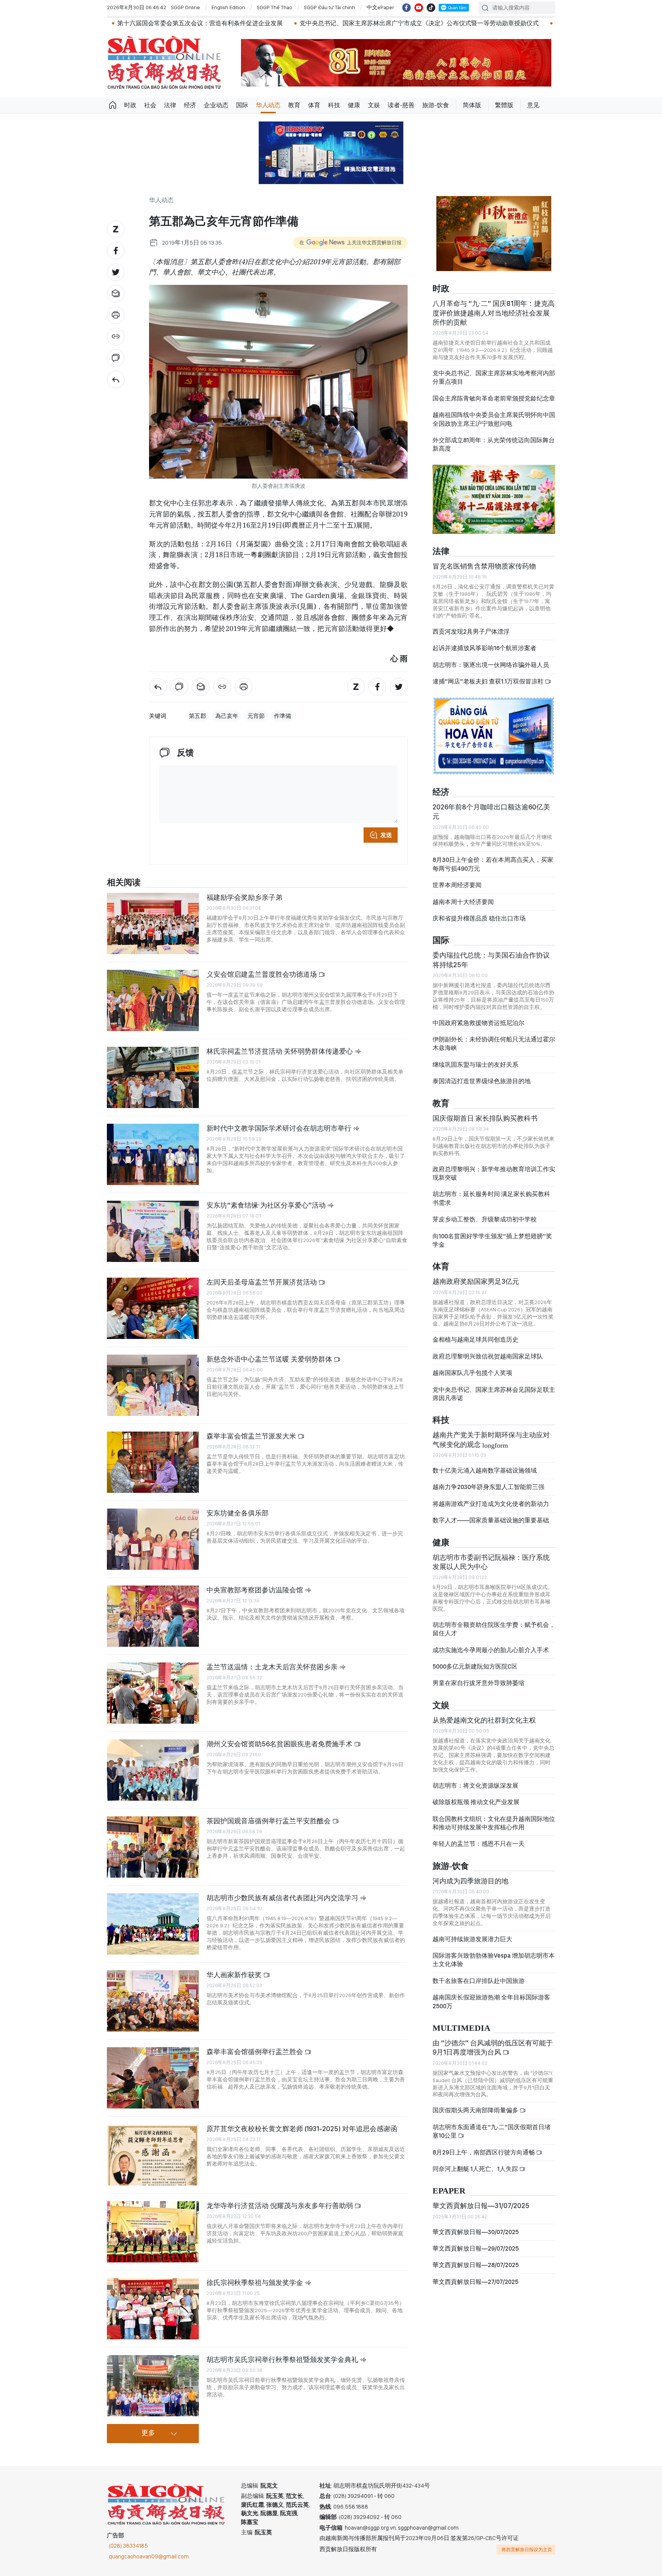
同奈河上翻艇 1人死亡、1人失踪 (476, 2162)
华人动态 (268, 105)
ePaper (449, 2185)
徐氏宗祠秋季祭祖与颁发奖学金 (256, 2283)
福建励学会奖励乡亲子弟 (244, 897)
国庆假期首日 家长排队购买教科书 (485, 1111)
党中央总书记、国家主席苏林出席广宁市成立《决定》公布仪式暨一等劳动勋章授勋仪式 (306, 23)
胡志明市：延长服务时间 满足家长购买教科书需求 (491, 1192)
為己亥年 (227, 716)
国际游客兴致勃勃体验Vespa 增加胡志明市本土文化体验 (494, 1953)
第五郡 (197, 716)
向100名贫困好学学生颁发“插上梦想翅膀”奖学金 (492, 1234)
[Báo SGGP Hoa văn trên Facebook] (406, 8)
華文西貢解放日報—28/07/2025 (476, 2258)
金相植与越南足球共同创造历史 (475, 1333)
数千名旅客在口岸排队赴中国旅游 (478, 1974)
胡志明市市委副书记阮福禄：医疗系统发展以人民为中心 (491, 1555)
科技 (334, 105)
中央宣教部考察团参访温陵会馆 (256, 1590)
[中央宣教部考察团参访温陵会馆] (153, 1616)
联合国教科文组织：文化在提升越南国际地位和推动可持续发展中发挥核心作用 (494, 1816)
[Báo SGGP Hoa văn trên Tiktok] (431, 8)
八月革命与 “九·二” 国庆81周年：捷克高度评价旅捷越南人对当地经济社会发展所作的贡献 (494, 306)
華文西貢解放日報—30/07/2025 (476, 2225)
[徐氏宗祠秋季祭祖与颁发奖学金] (153, 2309)
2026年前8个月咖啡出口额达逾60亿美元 (491, 805)
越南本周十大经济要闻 (463, 895)
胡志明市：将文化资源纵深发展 (475, 1779)
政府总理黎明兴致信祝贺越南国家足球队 (488, 1350)
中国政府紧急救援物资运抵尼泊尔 (478, 1016)
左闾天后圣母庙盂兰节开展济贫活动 (262, 1282)
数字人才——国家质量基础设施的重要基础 (491, 1514)
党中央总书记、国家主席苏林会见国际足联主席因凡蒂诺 (494, 1387)
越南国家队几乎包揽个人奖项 (472, 1366)
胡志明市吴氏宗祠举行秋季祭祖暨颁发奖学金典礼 (283, 2359)
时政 (130, 105)
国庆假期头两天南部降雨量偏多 (476, 2104)
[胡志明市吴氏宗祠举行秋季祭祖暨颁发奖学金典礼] (153, 2386)
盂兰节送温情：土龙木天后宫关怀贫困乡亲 (273, 1667)
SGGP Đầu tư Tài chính (329, 7)
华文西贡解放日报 (164, 63)
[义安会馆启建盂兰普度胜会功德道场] (153, 1000)
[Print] (116, 315)
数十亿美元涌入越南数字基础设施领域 (485, 1464)
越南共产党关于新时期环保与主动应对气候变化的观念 (491, 1433)
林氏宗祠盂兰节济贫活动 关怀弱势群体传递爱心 (280, 1051)
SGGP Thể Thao (274, 7)
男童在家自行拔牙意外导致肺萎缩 (478, 1676)
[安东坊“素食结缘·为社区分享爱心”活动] (153, 1231)
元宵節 (256, 716)
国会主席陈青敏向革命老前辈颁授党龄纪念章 (494, 392)
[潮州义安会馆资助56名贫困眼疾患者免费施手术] (153, 1770)
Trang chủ (113, 105)
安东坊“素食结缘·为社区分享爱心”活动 (267, 1205)
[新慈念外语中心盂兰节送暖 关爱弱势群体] (153, 1385)
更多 (148, 2433)
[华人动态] (116, 379)
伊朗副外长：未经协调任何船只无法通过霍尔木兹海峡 (494, 1037)
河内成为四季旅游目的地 (470, 1874)
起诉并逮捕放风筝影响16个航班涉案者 (484, 642)
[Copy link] (116, 337)
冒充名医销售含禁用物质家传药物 (484, 560)
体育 (314, 105)
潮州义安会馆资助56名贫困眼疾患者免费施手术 (280, 1744)
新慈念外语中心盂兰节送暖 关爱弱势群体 (270, 1359)
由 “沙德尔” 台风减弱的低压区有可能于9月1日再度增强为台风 (493, 2041)
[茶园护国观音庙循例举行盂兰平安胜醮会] (153, 1847)
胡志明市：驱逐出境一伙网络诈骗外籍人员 (491, 658)
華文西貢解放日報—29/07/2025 (476, 2242)
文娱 (374, 105)
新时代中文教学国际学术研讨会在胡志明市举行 (280, 1128)
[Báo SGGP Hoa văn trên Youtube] (419, 8)
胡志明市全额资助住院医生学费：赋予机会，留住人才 (494, 1622)
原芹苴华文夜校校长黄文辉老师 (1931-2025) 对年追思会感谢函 (302, 2129)
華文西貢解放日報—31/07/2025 (481, 2199)
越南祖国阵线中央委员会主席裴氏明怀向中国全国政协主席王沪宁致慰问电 (494, 413)
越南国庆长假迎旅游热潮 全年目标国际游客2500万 (491, 1995)
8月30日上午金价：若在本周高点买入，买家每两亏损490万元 (493, 857)
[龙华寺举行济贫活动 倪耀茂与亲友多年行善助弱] (153, 2232)
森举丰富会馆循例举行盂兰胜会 (256, 2052)
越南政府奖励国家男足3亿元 (476, 1275)
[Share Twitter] (116, 272)
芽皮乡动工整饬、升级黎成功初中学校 (485, 1213)
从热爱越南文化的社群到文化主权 (484, 1714)
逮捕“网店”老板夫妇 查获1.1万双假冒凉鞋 (489, 675)
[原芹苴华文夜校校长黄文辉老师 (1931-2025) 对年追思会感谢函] (153, 2155)
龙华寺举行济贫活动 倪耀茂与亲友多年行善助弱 (280, 2206)
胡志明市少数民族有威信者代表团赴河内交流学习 (283, 1898)
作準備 (283, 716)
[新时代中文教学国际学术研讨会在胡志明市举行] (153, 1154)
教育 (294, 105)
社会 (150, 105)
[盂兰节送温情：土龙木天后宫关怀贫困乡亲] (153, 1693)
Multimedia (461, 2022)
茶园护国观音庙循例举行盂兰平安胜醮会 (269, 1821)
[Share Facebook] (116, 251)
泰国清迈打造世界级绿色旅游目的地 (482, 1075)
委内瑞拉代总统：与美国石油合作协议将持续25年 (491, 953)
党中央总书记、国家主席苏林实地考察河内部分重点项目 (494, 371)
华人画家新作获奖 (235, 1975)
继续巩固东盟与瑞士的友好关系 (475, 1058)
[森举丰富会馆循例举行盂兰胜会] (153, 2078)
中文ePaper (380, 7)
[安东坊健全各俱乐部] (153, 1539)
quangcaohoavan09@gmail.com (149, 2556)
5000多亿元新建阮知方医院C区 (475, 1660)
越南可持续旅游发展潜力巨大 (472, 1933)
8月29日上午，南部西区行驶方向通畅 (484, 2145)
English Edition (228, 7)
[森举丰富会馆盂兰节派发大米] (153, 1462)
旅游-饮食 (436, 105)
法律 (170, 105)
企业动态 (216, 105)
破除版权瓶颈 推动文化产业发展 (476, 1796)
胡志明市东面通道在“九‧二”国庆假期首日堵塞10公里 (492, 2125)
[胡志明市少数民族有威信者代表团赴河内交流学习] (153, 1924)
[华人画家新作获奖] (153, 2001)
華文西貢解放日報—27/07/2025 (475, 2275)
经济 (190, 105)
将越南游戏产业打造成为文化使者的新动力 (491, 1497)
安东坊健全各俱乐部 (238, 1513)
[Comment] (116, 358)
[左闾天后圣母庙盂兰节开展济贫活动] (153, 1308)
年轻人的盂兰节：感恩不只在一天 (478, 1837)
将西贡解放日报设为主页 (527, 2550)
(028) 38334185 (128, 2546)
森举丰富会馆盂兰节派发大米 (252, 1436)
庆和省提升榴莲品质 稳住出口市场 (479, 912)
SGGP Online (185, 7)
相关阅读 (124, 883)
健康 (354, 105)
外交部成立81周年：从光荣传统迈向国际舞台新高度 (494, 438)
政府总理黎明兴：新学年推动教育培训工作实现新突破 (494, 1167)
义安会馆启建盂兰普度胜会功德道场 (262, 974)
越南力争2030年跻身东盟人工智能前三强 (488, 1480)
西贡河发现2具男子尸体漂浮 (471, 625)
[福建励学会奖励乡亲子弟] (153, 924)
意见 (533, 105)
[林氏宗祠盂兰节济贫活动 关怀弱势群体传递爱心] (153, 1077)
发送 (386, 835)
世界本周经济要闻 (457, 879)
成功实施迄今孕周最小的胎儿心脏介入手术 (491, 1644)
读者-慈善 (401, 105)
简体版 (472, 105)
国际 (242, 105)
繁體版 (504, 105)
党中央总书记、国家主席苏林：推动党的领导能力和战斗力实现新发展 (538, 23)
